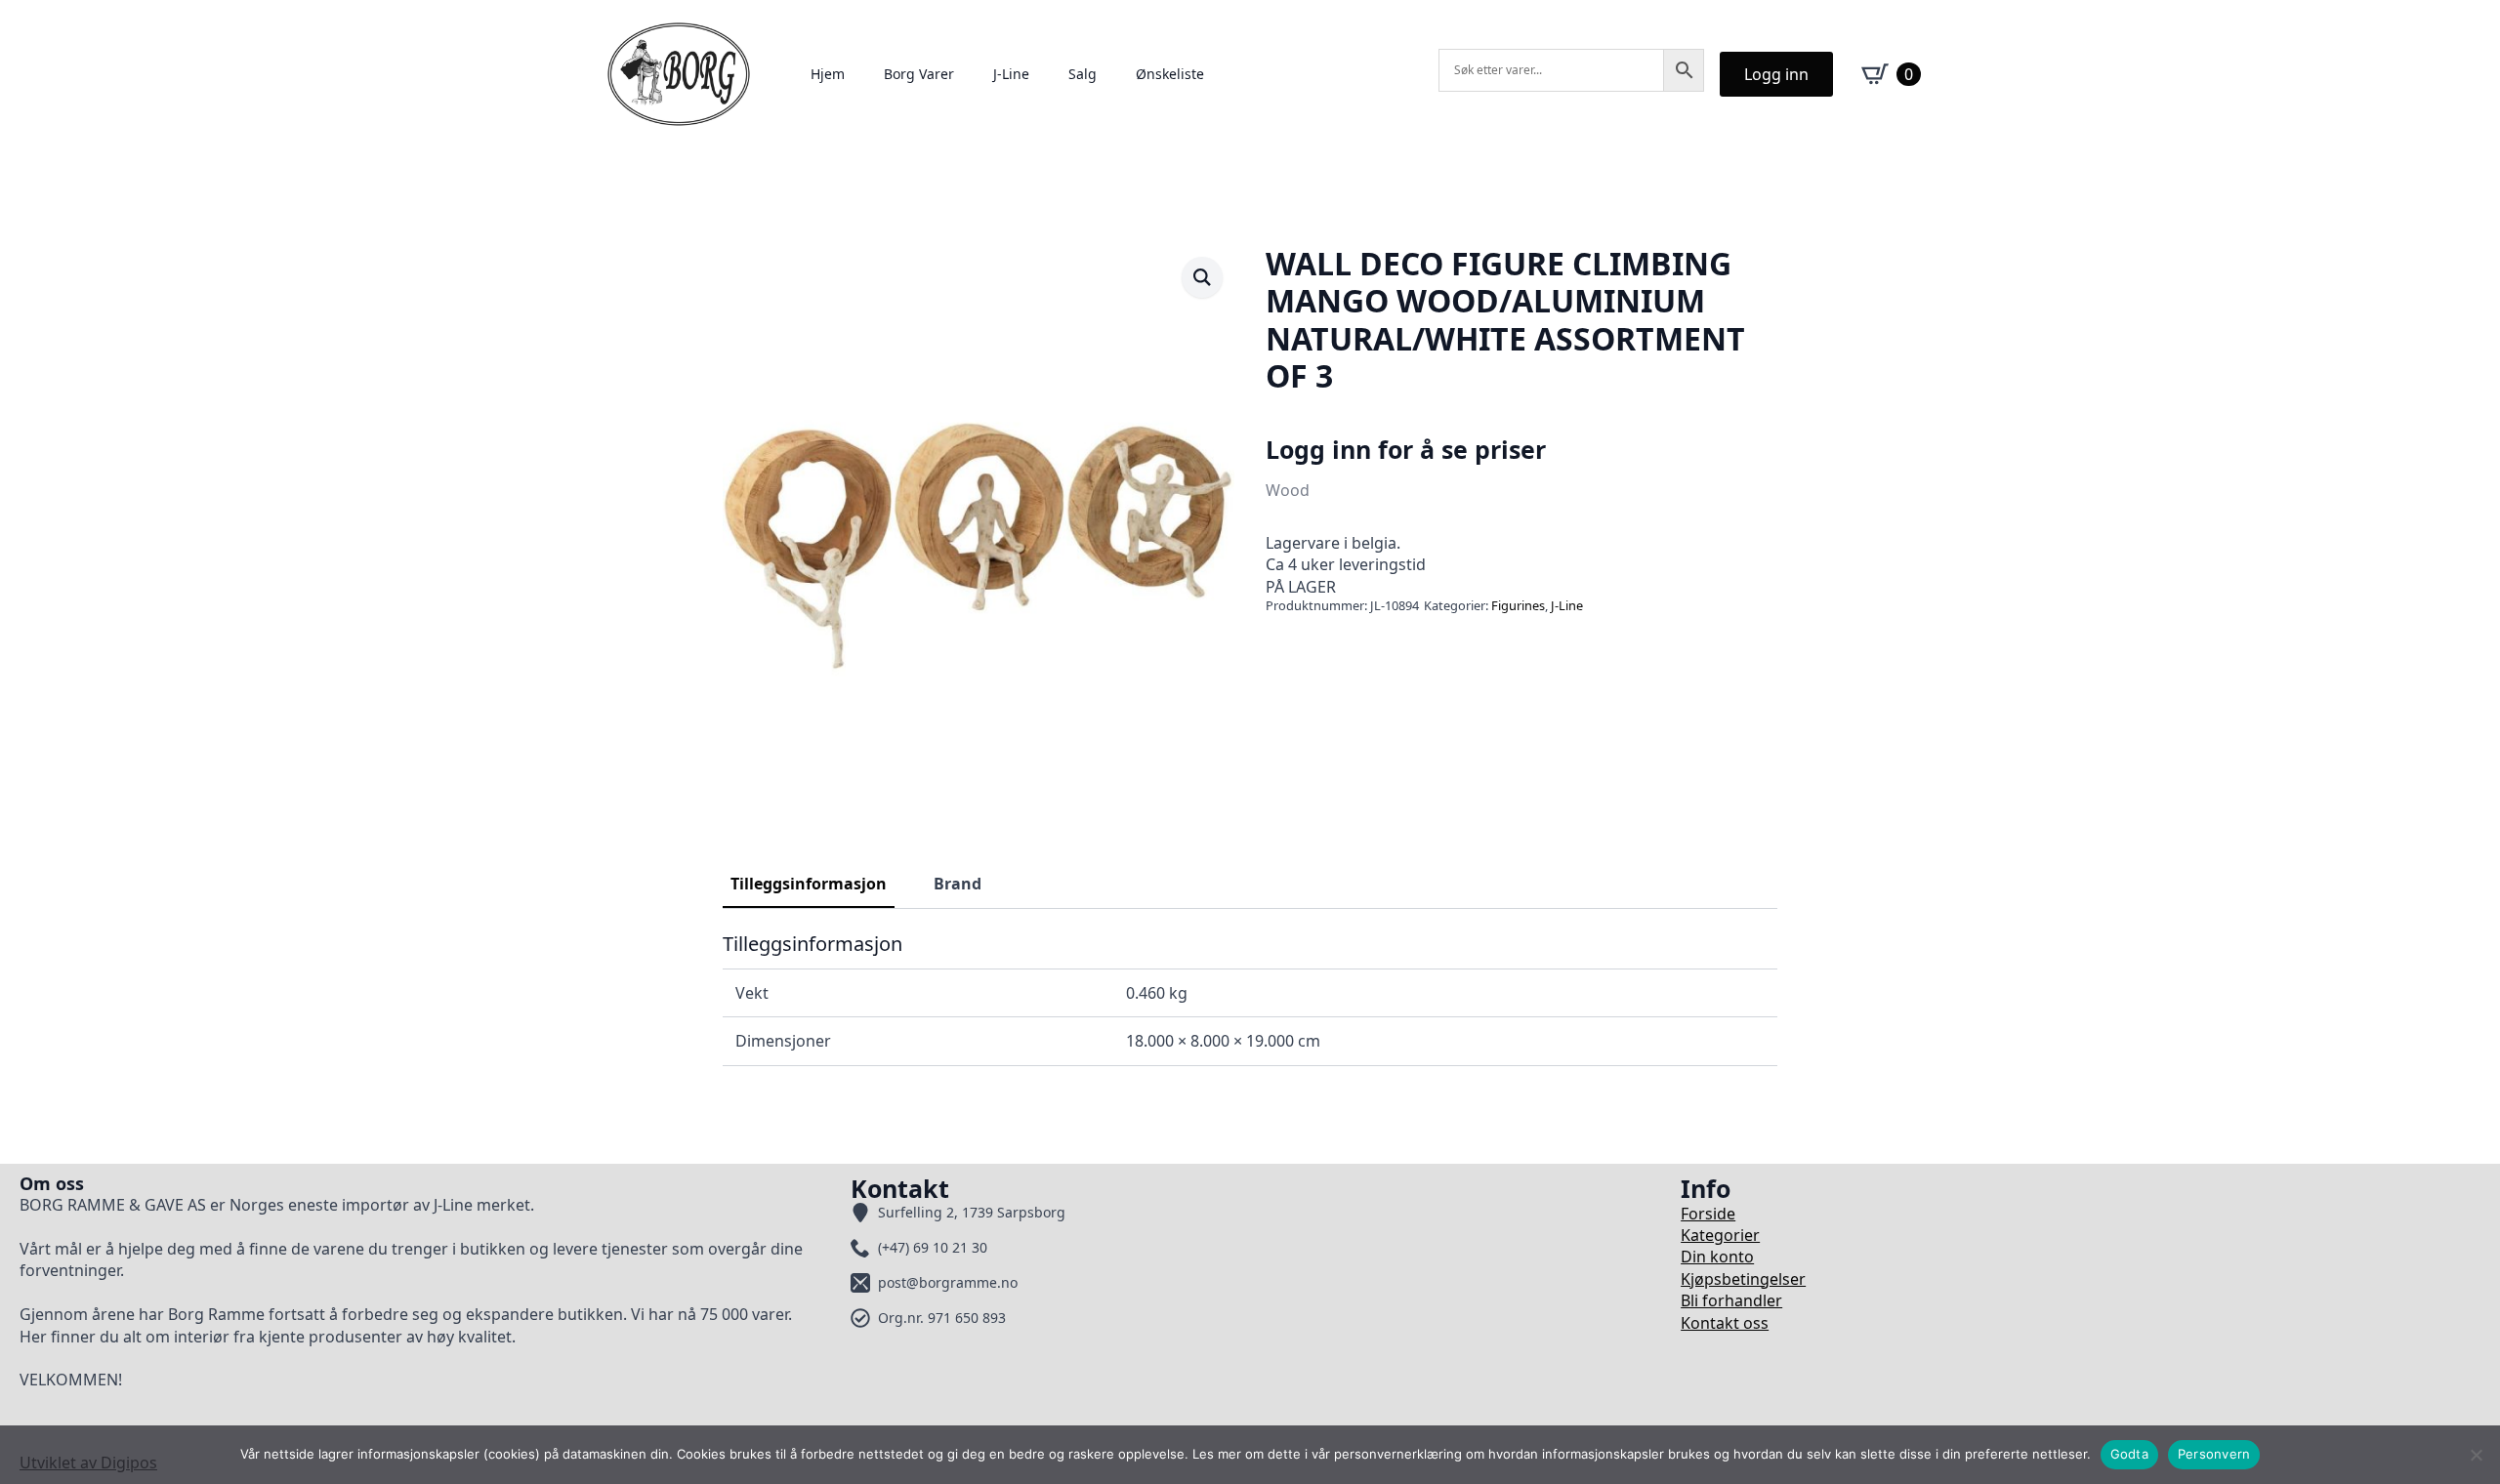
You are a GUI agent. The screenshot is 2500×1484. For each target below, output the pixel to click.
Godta (2129, 1454)
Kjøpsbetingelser (1743, 1279)
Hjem (828, 74)
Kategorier (1720, 1235)
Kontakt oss (1725, 1323)
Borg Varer (919, 74)
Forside (1708, 1214)
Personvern (2214, 1454)
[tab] (809, 884)
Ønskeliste (1170, 74)
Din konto (1717, 1257)
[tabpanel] (1250, 999)
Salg (1083, 74)
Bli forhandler (1731, 1300)
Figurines (1518, 605)
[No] (2476, 1455)
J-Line (1011, 74)
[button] (1202, 277)
